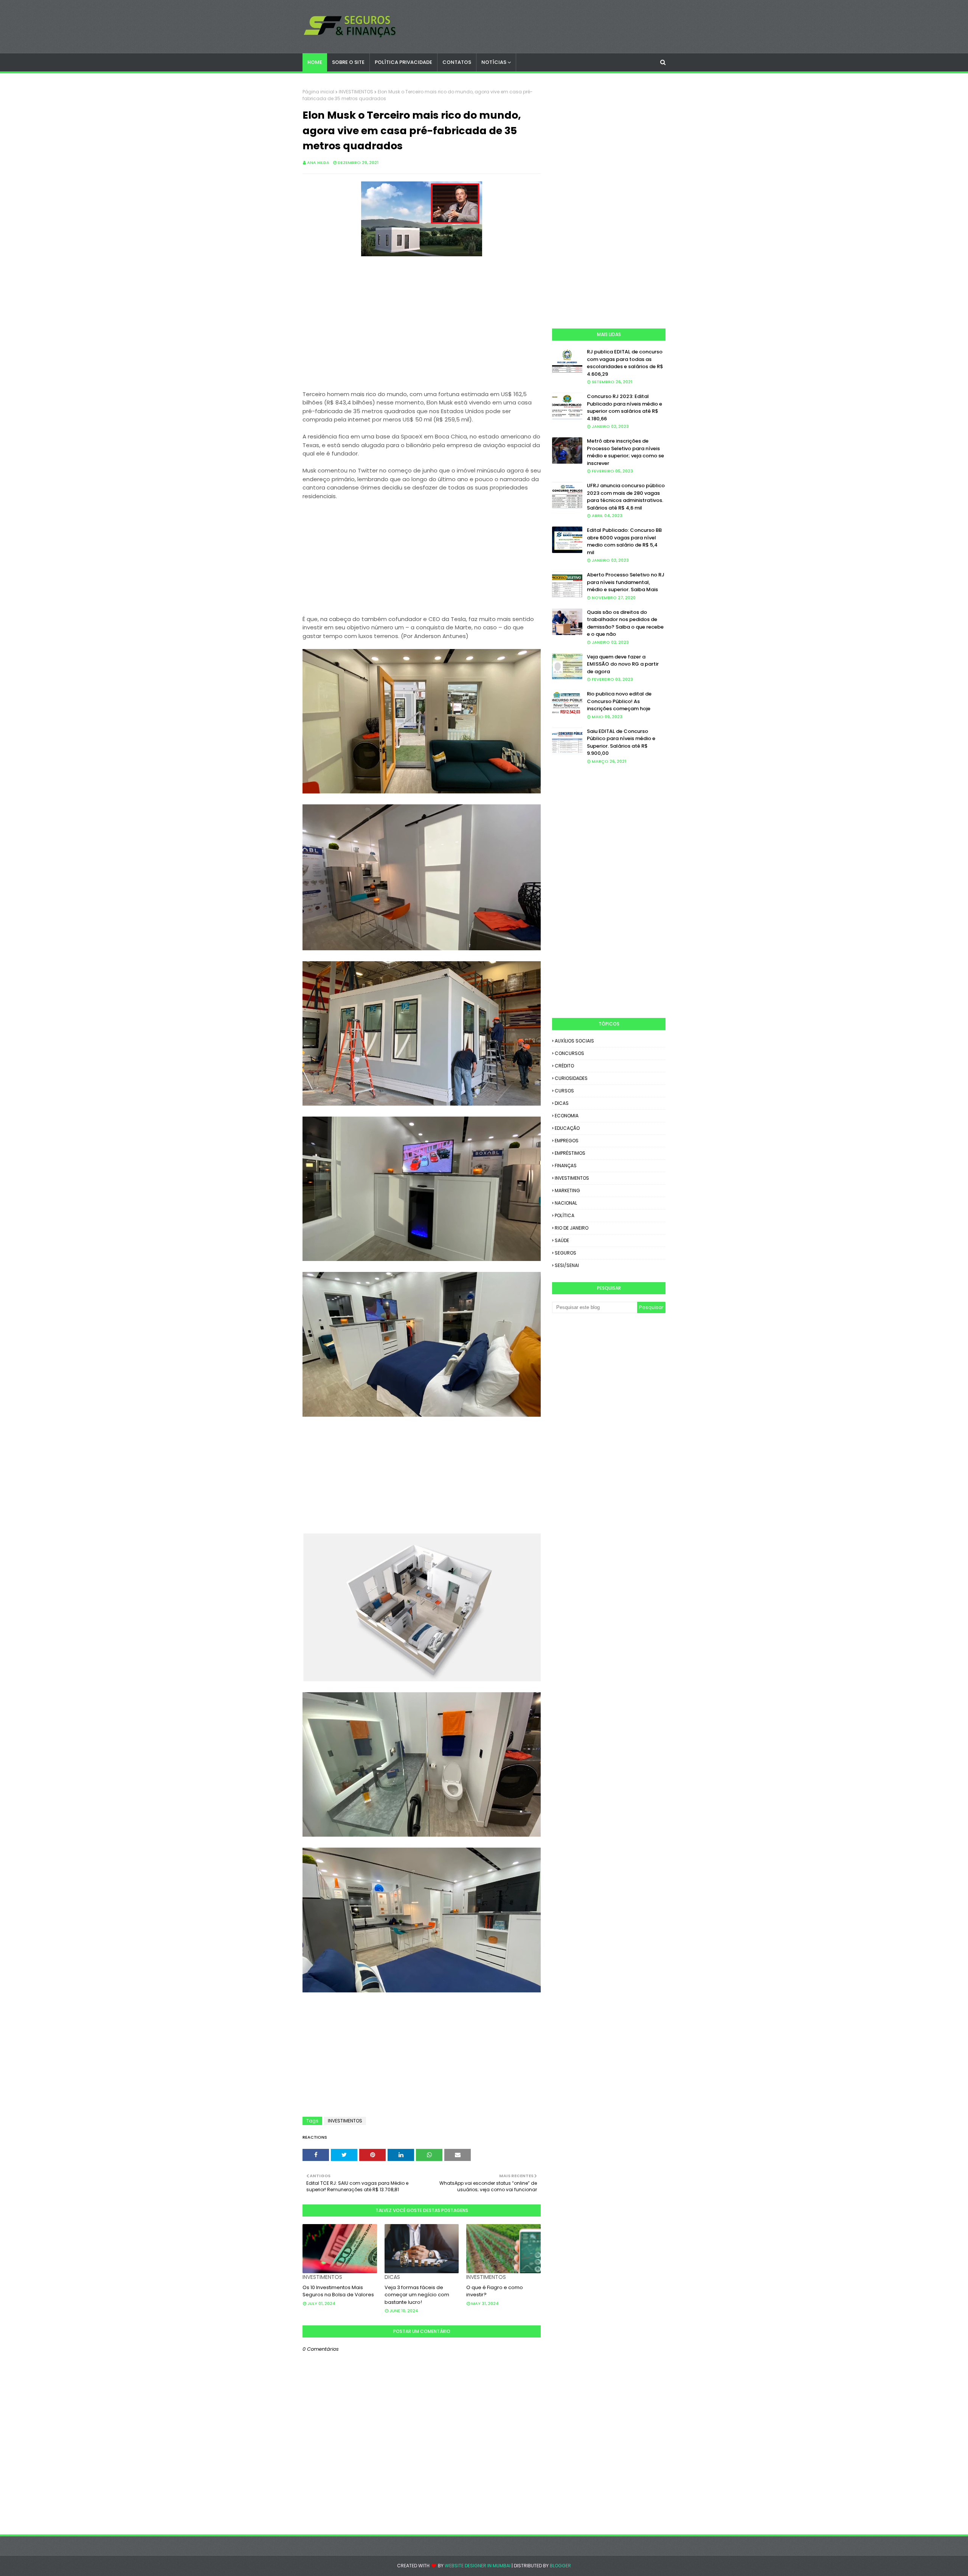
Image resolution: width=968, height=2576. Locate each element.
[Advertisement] (422, 328)
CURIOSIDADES (571, 1078)
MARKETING (567, 1190)
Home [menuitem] (315, 62)
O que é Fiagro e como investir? (495, 2291)
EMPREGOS (567, 1141)
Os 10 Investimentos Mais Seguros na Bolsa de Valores (338, 2291)
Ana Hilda (318, 163)
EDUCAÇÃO (567, 1128)
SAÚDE (562, 1240)
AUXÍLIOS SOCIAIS (574, 1041)
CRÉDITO (564, 1066)
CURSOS (564, 1091)
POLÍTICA (565, 1215)
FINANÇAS (566, 1166)
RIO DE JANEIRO (572, 1228)
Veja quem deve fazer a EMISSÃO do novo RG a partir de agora (623, 664)
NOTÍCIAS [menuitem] (494, 62)
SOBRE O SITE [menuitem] (348, 62)
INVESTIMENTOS (356, 92)
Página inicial (318, 92)
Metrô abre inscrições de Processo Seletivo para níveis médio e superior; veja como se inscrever (625, 452)
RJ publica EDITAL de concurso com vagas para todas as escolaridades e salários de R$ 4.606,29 (625, 363)
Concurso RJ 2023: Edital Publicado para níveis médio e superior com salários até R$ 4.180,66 (624, 407)
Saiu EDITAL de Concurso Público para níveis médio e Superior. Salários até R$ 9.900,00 (621, 742)
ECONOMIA (567, 1116)
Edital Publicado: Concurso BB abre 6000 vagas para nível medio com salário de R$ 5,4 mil (624, 541)
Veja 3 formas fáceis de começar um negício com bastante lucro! (417, 2295)
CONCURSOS (569, 1053)
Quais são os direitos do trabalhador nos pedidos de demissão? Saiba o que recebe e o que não (625, 623)
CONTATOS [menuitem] (457, 62)
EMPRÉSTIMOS (570, 1153)
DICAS (562, 1103)
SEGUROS (565, 1253)
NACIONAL (566, 1203)
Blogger (560, 2566)
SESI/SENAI (567, 1265)
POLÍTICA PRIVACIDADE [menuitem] (403, 62)
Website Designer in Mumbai (478, 2566)
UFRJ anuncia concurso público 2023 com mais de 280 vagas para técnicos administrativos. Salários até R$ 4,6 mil (626, 497)
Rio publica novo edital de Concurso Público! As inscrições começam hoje (619, 701)
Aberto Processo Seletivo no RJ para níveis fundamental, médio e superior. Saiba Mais (626, 582)
